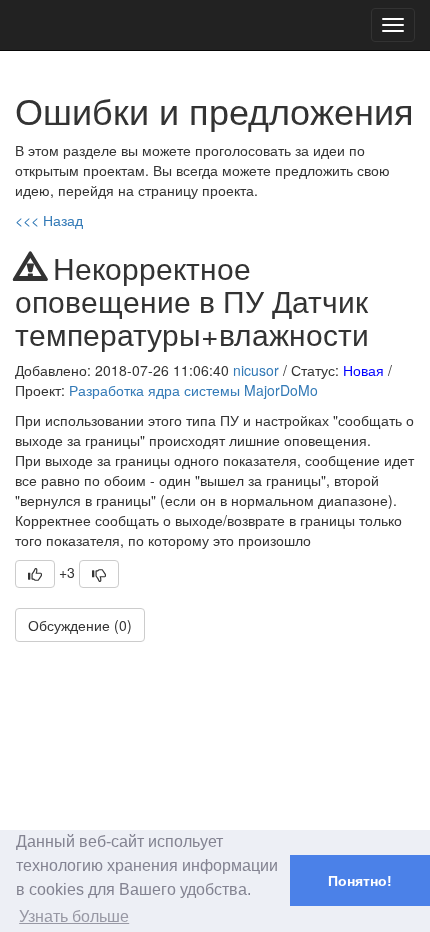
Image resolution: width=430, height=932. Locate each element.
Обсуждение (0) (80, 625)
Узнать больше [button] (74, 916)
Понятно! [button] (360, 881)
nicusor (256, 370)
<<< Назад (49, 220)
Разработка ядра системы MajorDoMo (193, 390)
